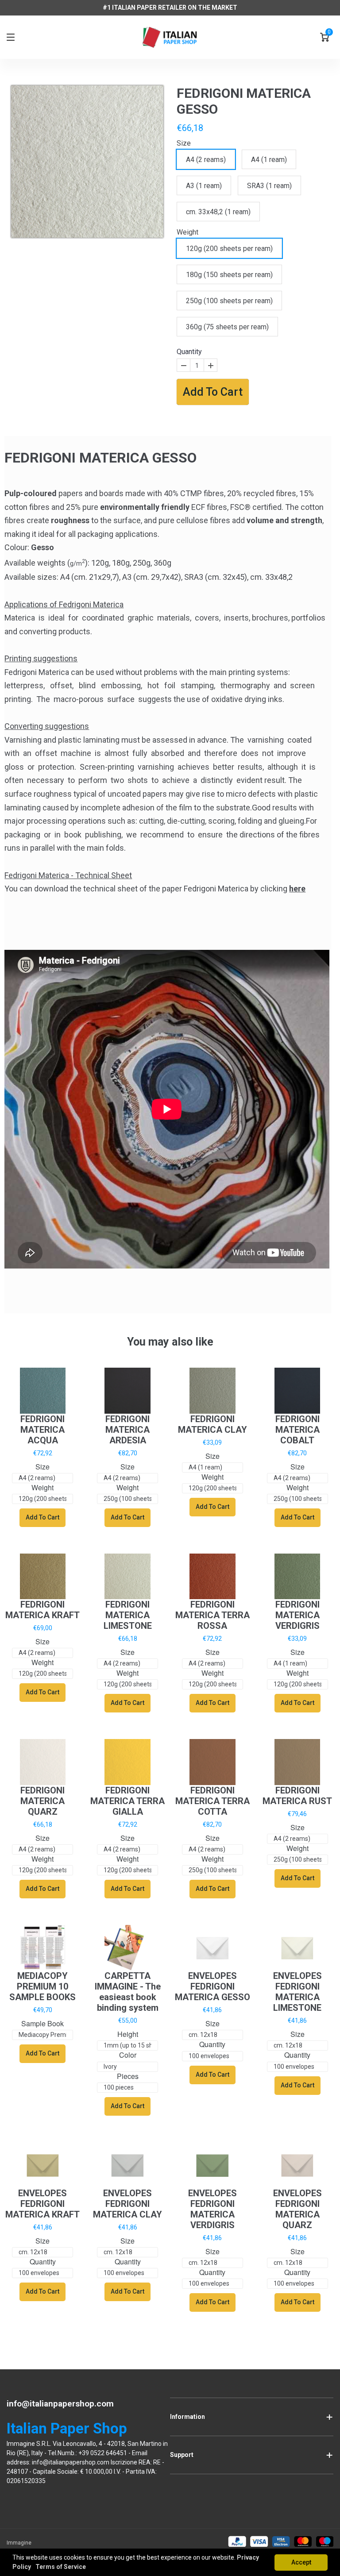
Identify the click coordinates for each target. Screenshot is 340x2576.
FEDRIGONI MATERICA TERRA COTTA (212, 1801)
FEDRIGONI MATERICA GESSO (244, 101)
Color (128, 2055)
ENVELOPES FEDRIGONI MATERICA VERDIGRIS (212, 2209)
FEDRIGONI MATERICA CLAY (212, 1424)
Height (128, 2034)
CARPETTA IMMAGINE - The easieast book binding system (128, 1992)
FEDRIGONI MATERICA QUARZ (42, 1801)
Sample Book (42, 2024)
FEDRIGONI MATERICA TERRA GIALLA (127, 1801)
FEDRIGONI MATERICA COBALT (297, 1430)
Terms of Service (61, 2567)
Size (184, 143)
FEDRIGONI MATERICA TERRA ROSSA (212, 1615)
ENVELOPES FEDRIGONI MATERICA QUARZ (297, 2209)
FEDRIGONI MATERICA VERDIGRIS (297, 1615)
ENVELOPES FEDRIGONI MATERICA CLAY (127, 2204)
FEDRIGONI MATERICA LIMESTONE (128, 1615)
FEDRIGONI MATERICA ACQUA (42, 1430)
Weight (187, 232)
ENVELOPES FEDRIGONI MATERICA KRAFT (42, 2204)
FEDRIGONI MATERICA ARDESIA (127, 1430)
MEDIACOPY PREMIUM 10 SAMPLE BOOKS (42, 1986)
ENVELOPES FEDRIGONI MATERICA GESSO (212, 1986)
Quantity (189, 352)
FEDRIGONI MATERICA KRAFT (42, 1610)
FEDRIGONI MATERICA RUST (297, 1796)
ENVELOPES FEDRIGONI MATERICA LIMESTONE (297, 1992)
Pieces (128, 2077)
